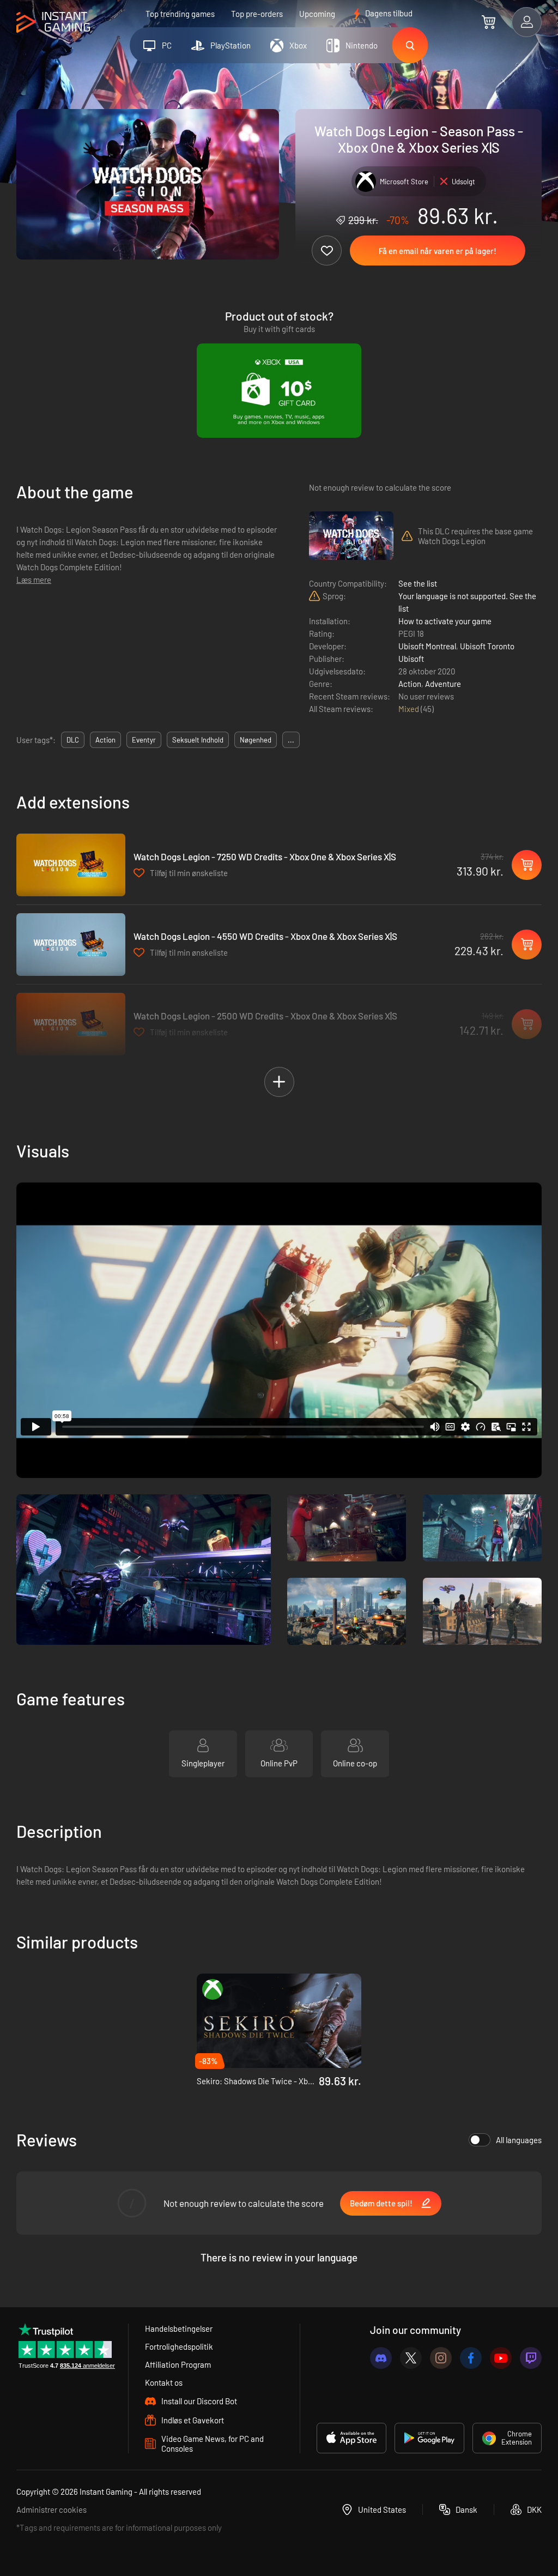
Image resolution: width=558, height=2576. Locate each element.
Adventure (443, 684)
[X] (411, 2358)
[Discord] (381, 2358)
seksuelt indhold (198, 740)
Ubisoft (411, 659)
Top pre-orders (257, 14)
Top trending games (180, 14)
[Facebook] (471, 2358)
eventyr (144, 740)
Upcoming (317, 14)
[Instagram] (441, 2358)
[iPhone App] (351, 2438)
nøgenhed (256, 740)
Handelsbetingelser (179, 2328)
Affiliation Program (178, 2364)
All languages (519, 2140)
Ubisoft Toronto (487, 646)
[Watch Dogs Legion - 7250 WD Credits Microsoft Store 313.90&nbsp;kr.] (71, 865)
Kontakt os (164, 2382)
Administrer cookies (51, 2509)
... (291, 740)
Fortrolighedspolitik (179, 2346)
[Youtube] (501, 2358)
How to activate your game (445, 621)
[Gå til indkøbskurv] (489, 22)
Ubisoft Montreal (427, 646)
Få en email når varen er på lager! (438, 251)
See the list (418, 583)
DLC (73, 740)
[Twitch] (531, 2358)
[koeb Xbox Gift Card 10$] (279, 391)
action (105, 740)
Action (410, 684)
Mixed (410, 709)
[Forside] (53, 23)
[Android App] (429, 2438)
